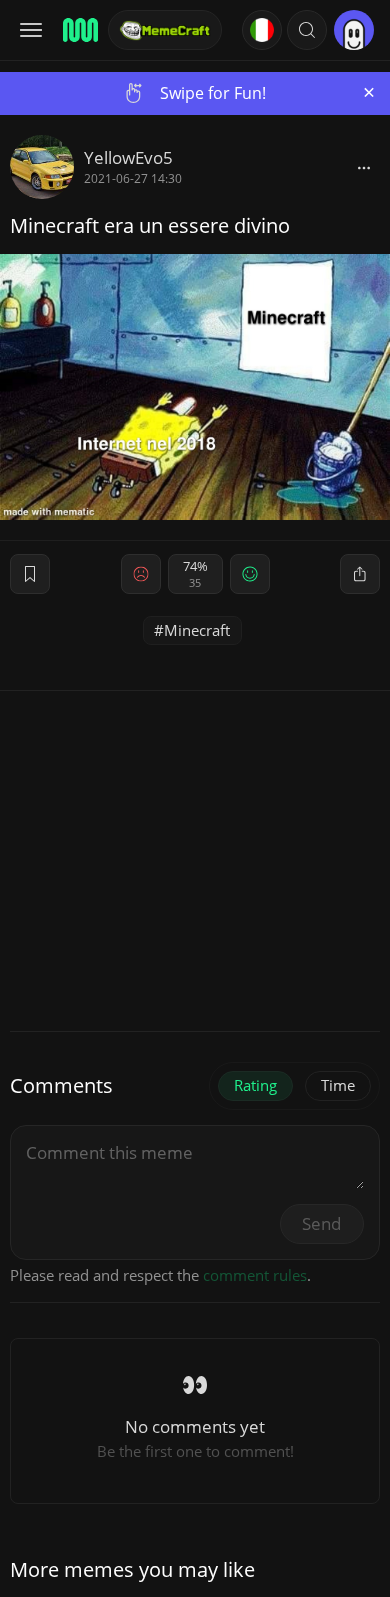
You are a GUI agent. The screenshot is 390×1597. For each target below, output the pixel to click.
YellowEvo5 (128, 157)
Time (338, 1085)
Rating (255, 1085)
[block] (364, 167)
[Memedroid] (79, 30)
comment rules (255, 1275)
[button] (307, 30)
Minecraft (197, 630)
